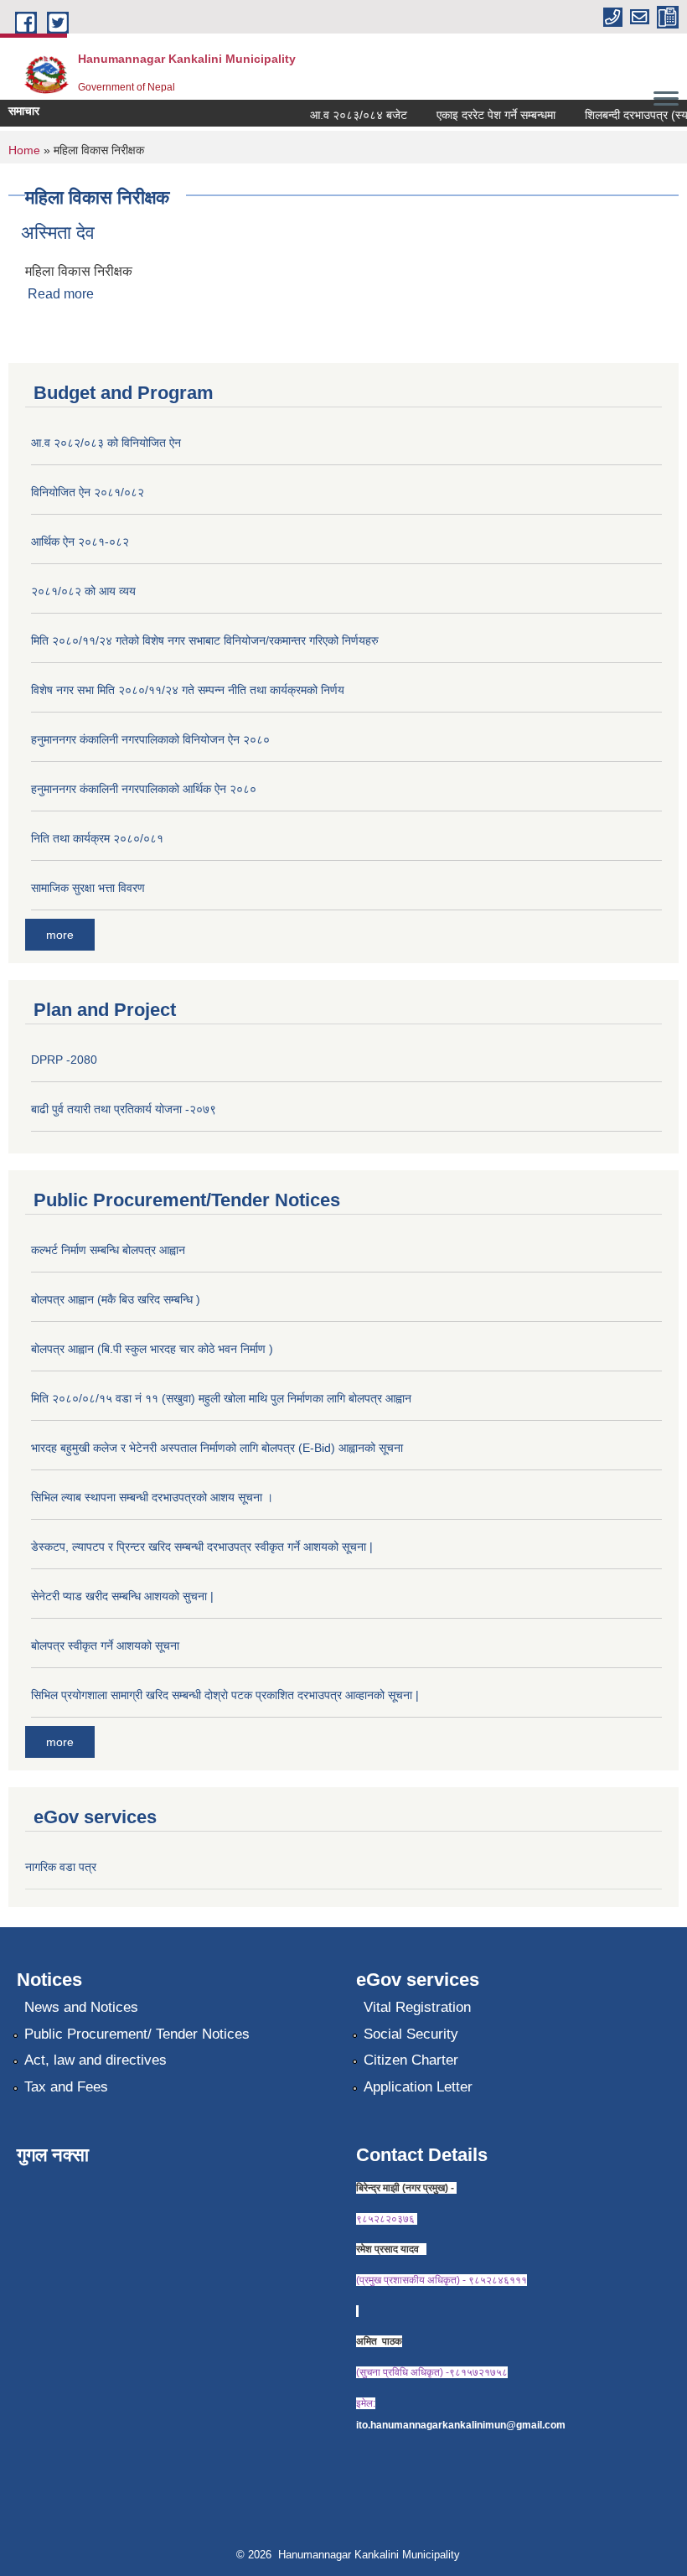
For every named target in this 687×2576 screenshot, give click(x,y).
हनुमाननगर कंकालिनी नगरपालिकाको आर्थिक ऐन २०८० (144, 789)
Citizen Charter (411, 2060)
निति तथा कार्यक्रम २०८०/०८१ (97, 838)
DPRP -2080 (64, 1060)
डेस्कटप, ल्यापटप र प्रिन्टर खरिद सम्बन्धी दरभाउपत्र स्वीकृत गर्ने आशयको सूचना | (202, 1547)
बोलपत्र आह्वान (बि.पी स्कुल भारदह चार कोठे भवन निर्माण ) (152, 1349)
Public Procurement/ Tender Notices (137, 2034)
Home (24, 150)
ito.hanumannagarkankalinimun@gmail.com (461, 2425)
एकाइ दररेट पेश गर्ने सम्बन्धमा (483, 115)
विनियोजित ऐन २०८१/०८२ (88, 492)
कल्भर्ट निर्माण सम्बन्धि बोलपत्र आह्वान (108, 1250)
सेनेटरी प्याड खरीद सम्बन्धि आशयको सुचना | (122, 1596)
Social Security (411, 2034)
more (60, 935)
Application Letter (418, 2087)
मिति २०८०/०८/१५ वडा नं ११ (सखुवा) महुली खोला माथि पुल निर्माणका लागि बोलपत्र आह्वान (221, 1398)
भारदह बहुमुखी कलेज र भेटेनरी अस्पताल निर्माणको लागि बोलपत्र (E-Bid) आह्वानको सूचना (217, 1448)
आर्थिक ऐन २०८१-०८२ (80, 542)
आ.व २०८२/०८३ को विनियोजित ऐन (106, 443)
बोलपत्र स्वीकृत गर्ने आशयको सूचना (105, 1646)
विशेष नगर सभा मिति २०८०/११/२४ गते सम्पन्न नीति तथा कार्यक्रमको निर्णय (188, 690)
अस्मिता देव (58, 233)
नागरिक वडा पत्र (61, 1867)
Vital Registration (417, 2007)
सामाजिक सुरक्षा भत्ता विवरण (88, 888)
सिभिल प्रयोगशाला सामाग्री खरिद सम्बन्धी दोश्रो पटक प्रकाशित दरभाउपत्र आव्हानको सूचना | (225, 1695)
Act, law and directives (96, 2060)
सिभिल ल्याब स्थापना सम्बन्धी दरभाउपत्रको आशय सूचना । (152, 1497)
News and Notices (81, 2007)
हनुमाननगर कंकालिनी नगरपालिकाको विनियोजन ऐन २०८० (150, 739)
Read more (61, 294)
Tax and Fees (66, 2087)
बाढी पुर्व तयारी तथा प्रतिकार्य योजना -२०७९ (124, 1109)
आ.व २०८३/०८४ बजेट (346, 115)
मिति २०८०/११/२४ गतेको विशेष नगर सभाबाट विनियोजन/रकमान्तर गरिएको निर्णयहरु (205, 640)
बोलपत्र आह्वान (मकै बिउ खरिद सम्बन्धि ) (116, 1299)
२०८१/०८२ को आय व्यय (83, 591)
